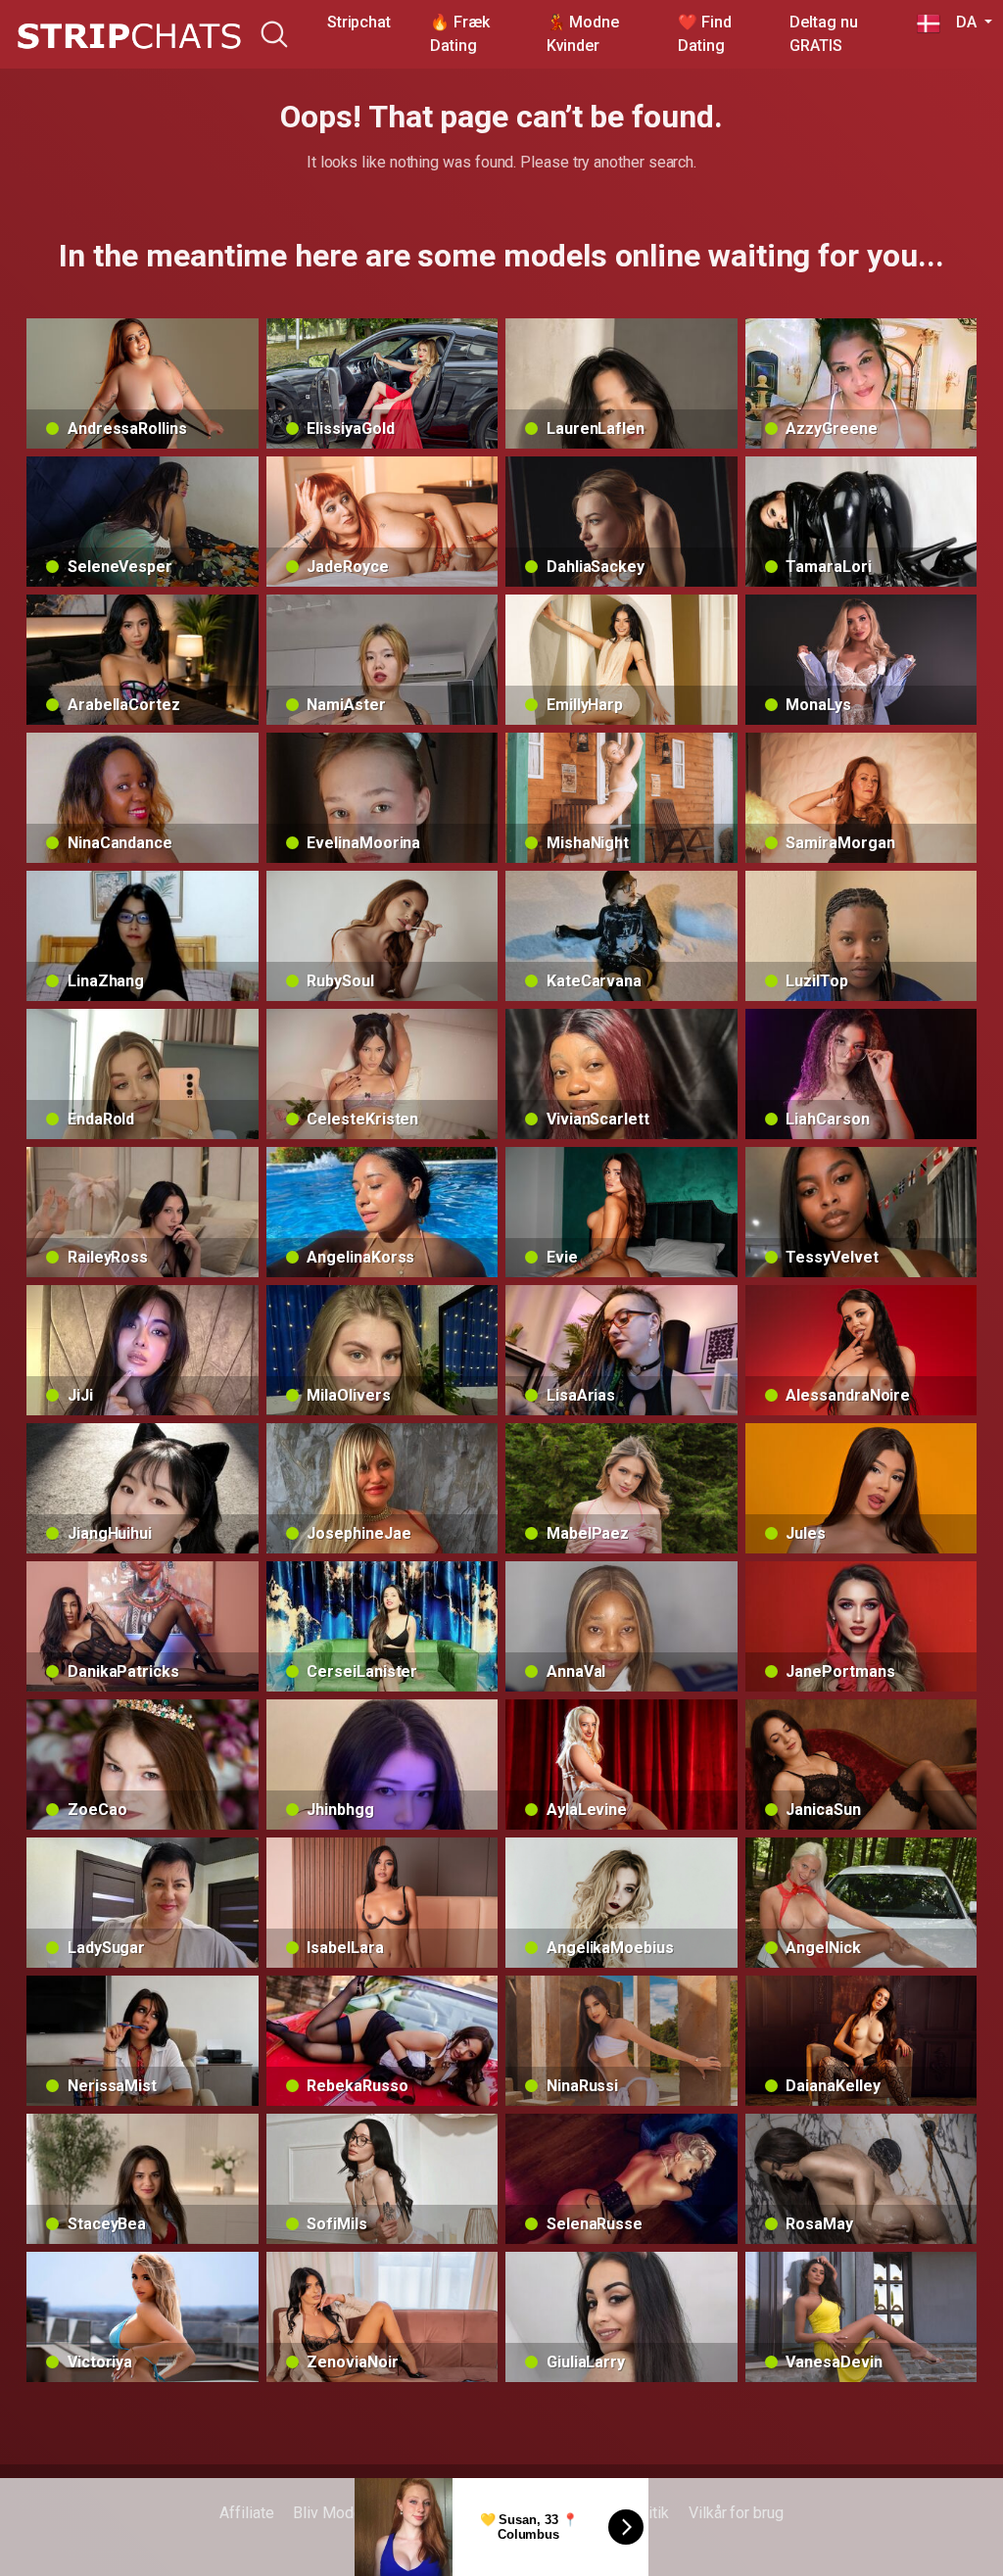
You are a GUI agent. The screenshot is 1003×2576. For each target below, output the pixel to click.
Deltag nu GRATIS (823, 34)
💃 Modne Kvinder (583, 34)
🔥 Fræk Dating (460, 34)
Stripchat (359, 22)
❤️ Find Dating (705, 34)
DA (960, 22)
